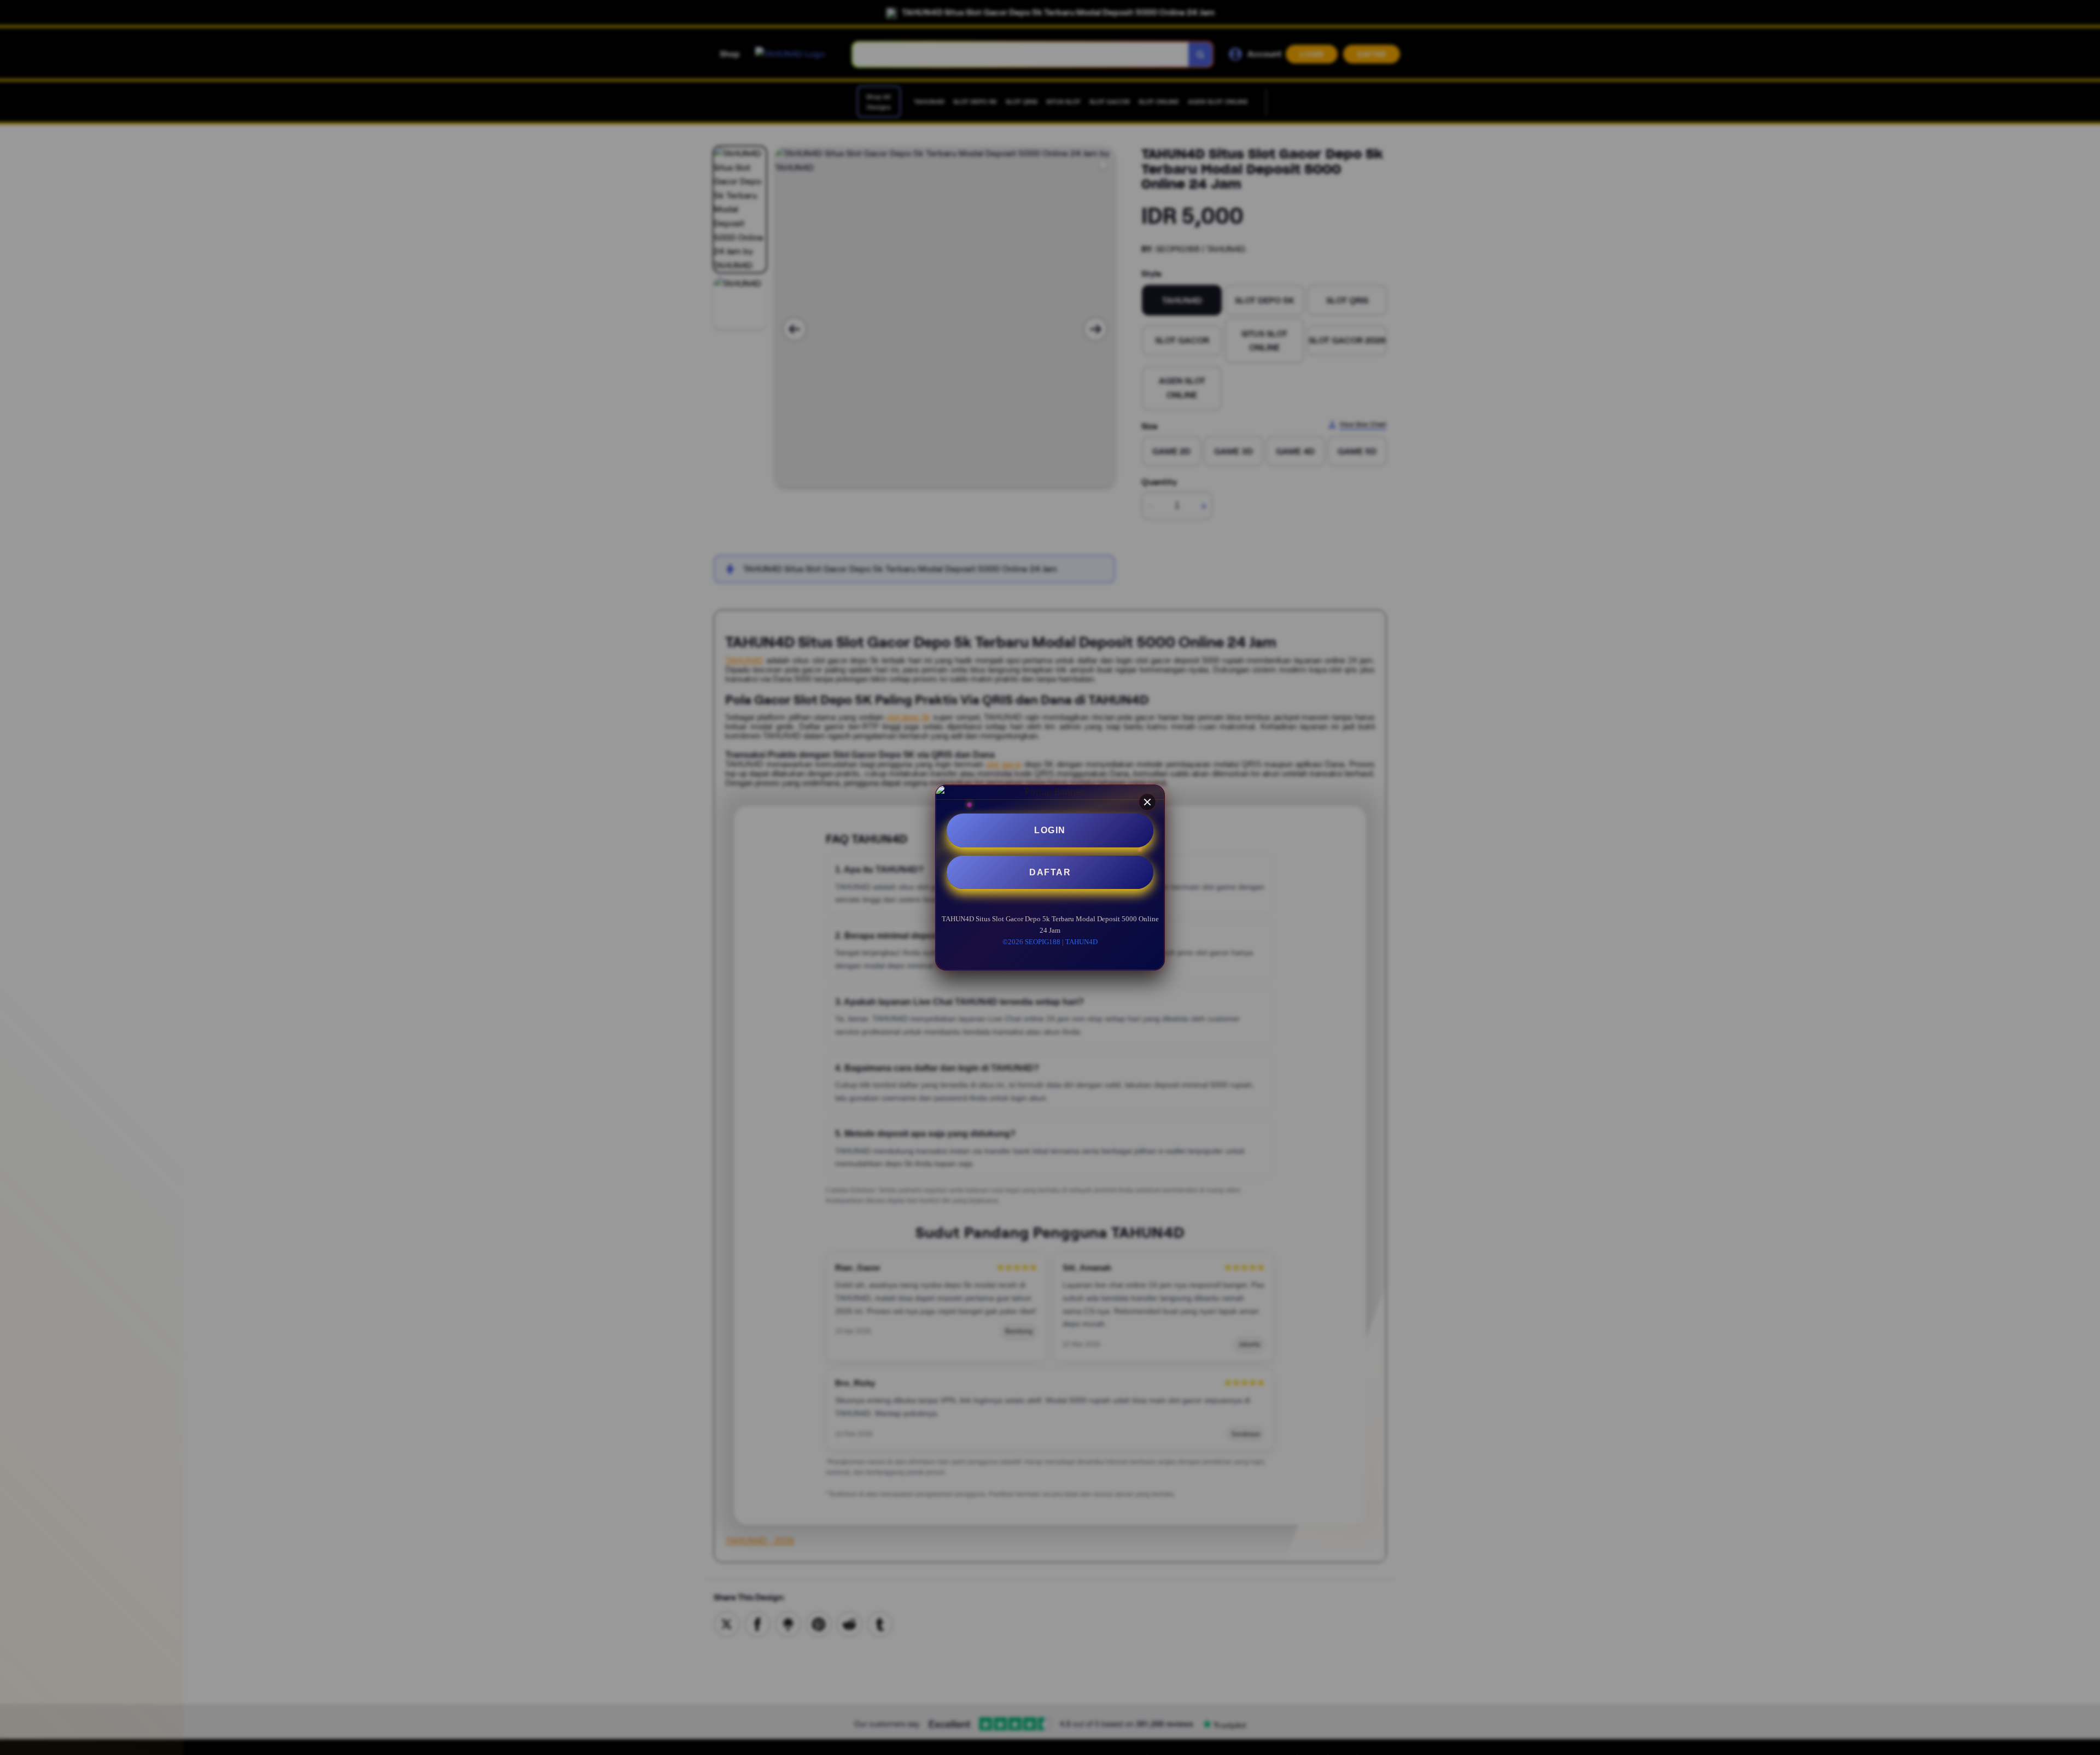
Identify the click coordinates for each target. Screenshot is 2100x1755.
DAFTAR (1050, 872)
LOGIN (1050, 830)
